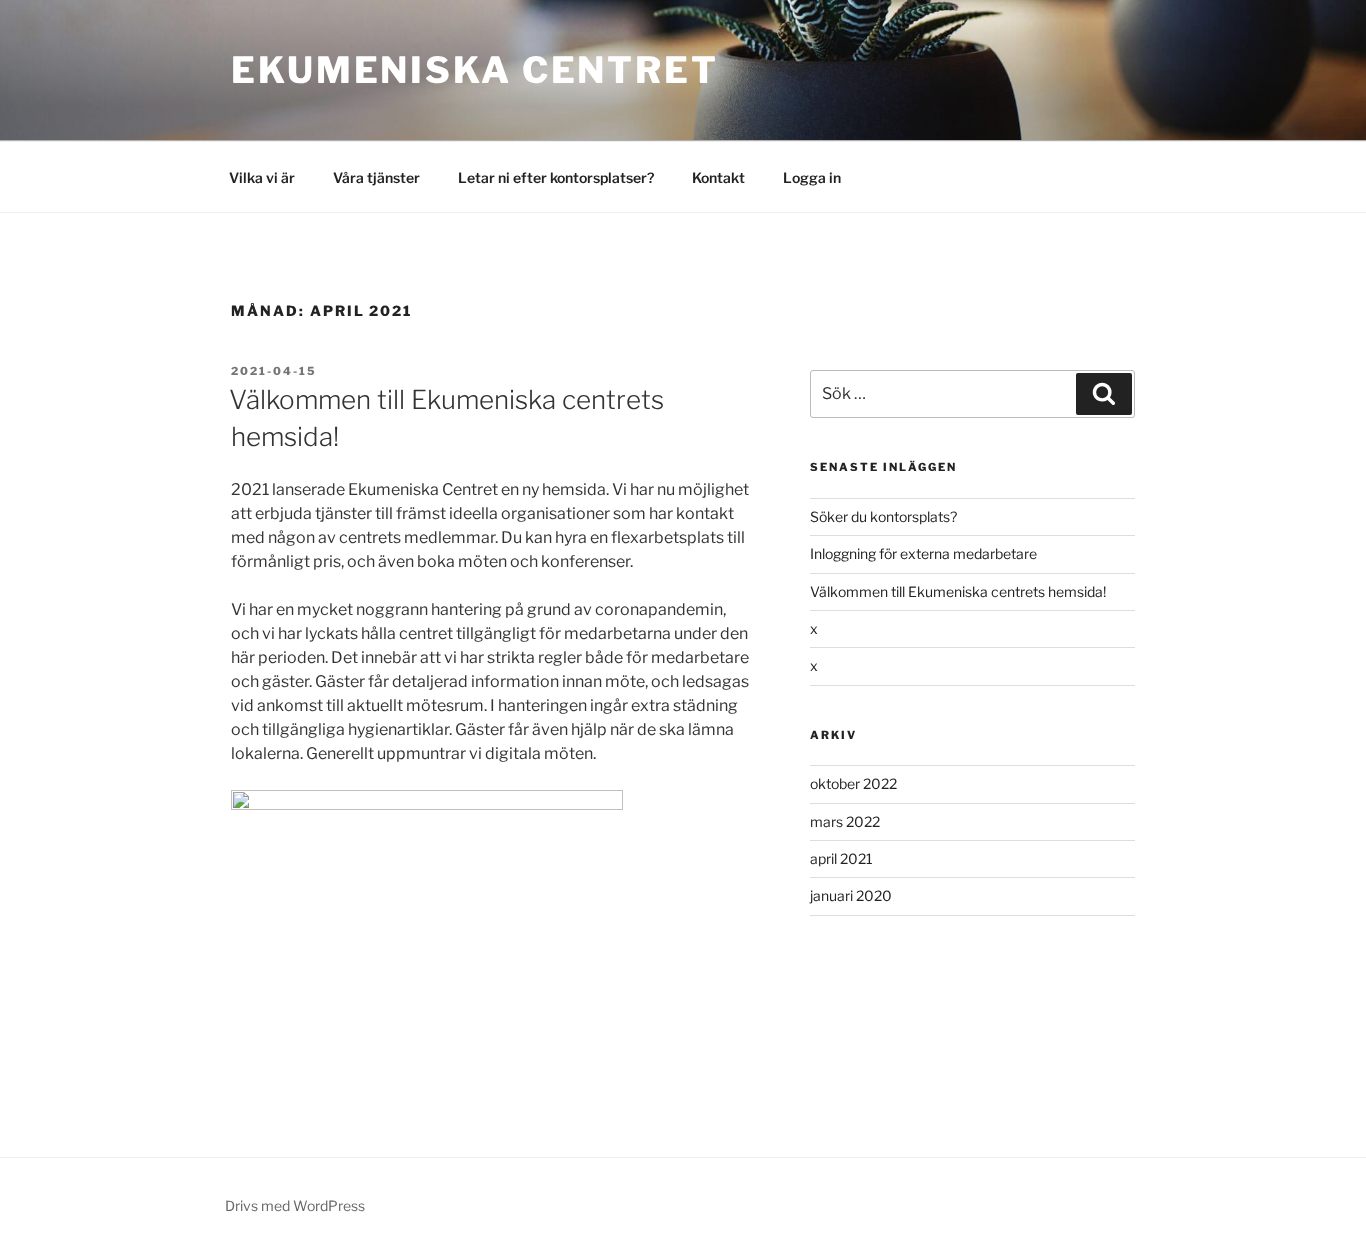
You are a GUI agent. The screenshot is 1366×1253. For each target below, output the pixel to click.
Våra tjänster (376, 177)
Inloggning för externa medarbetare (923, 553)
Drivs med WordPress (295, 1205)
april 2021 (841, 858)
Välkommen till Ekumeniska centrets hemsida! (958, 591)
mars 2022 (845, 821)
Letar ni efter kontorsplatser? (556, 177)
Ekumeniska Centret (475, 70)
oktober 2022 (853, 783)
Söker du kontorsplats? (883, 516)
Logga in (812, 177)
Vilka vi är (262, 177)
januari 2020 (851, 895)
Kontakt (718, 177)
